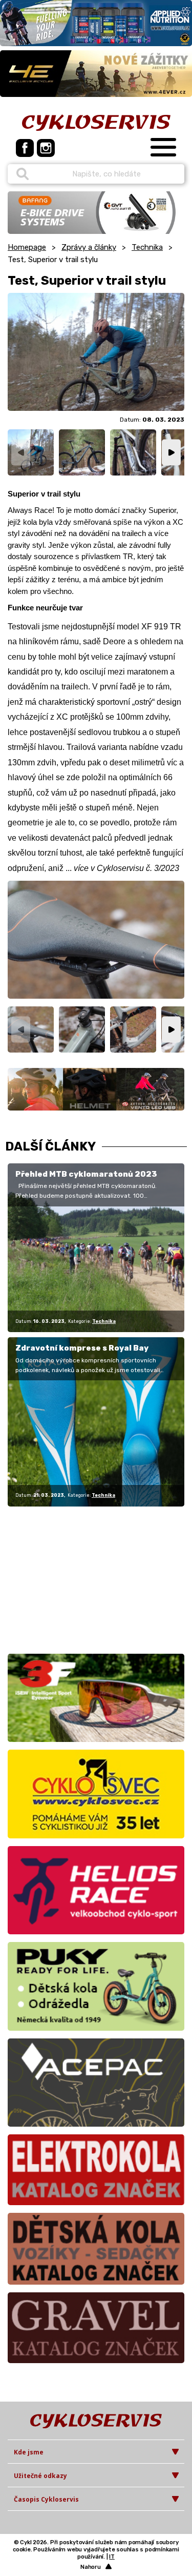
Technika (147, 247)
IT (112, 2557)
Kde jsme (29, 2452)
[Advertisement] (72, 1578)
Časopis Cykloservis (46, 2499)
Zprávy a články (89, 247)
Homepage (27, 247)
